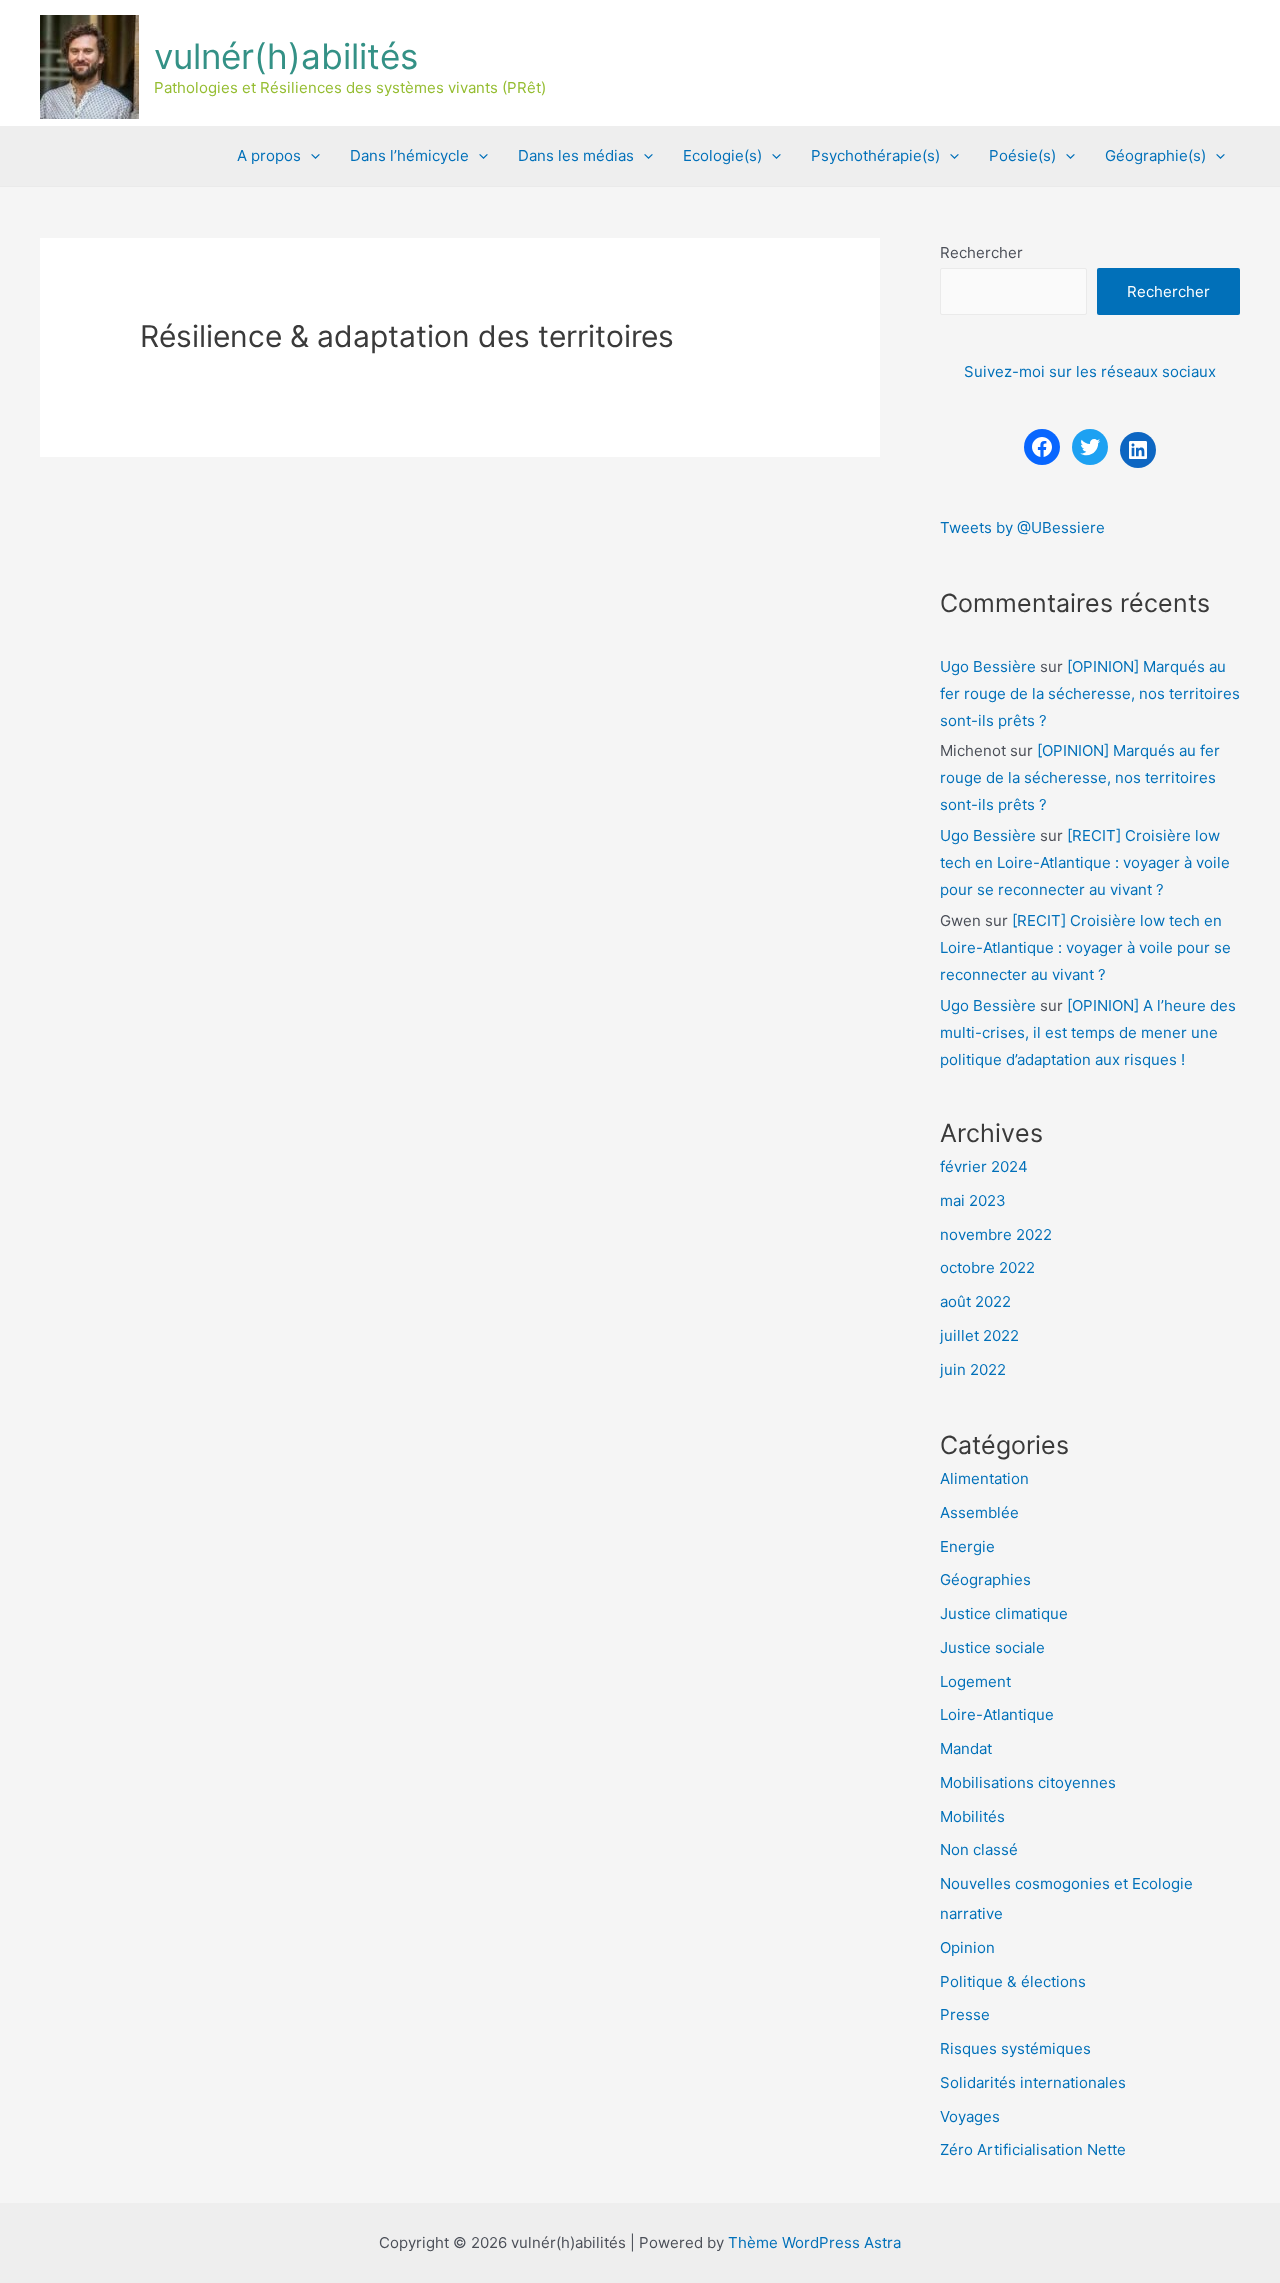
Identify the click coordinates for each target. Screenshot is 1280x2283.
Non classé (979, 1849)
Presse (965, 2014)
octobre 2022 (987, 1267)
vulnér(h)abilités (286, 56)
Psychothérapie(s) (875, 155)
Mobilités (972, 1816)
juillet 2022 (979, 1335)
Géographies (985, 1579)
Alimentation (984, 1478)
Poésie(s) (1022, 155)
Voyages (970, 2116)
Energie (967, 1546)
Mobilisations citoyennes (1028, 1782)
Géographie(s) (1155, 155)
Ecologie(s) (722, 155)
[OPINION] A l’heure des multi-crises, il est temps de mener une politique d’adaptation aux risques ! (1088, 1032)
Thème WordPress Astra (814, 2242)
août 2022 (975, 1301)
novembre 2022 (996, 1234)
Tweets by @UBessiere (1022, 527)
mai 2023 (973, 1200)
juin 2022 (973, 1369)
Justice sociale (992, 1647)
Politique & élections (1013, 1981)
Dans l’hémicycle (409, 155)
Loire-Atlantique (997, 1714)
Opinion (967, 1947)
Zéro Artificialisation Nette (1033, 2149)
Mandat (966, 1748)
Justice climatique (1004, 1613)
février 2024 (984, 1166)
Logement (975, 1681)
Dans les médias (576, 155)
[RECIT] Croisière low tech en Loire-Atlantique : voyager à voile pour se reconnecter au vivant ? (1085, 862)
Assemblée (979, 1512)
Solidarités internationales (1033, 2082)
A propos (269, 155)
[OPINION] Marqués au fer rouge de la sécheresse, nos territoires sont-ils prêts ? (1090, 693)
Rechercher (981, 252)
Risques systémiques (1015, 2048)
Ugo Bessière (988, 666)
